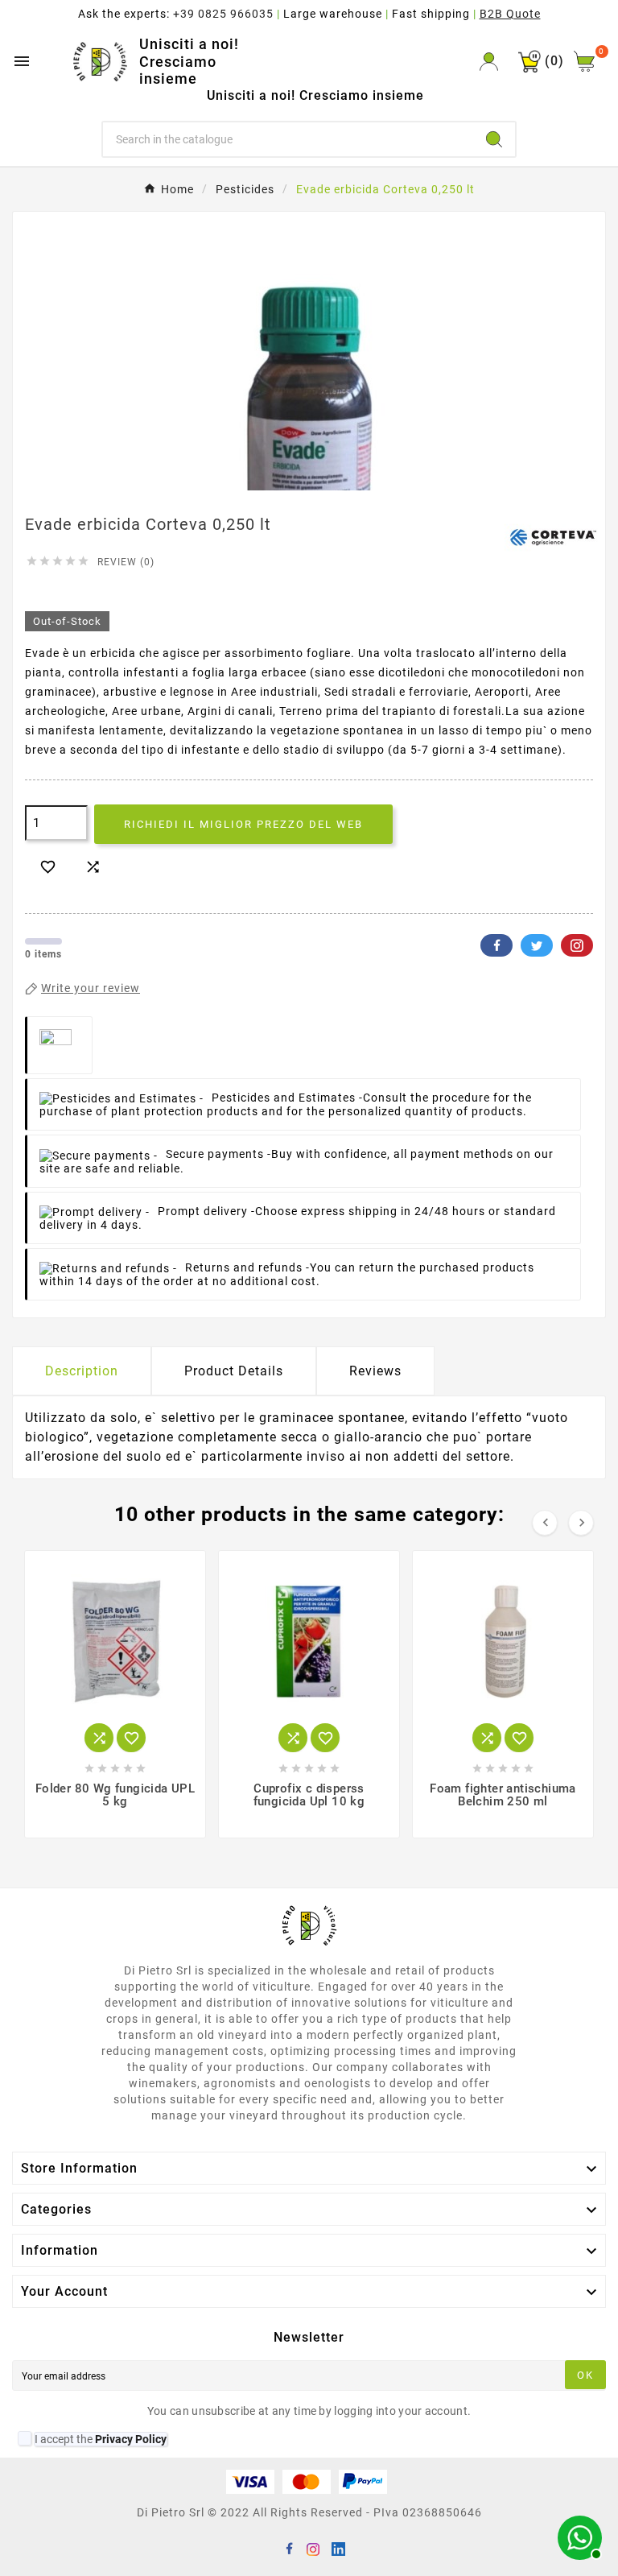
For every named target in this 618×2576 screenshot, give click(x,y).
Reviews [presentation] (375, 1371)
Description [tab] (82, 1371)
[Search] (494, 139)
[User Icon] (489, 62)
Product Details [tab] (234, 1371)
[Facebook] (289, 2548)
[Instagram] (313, 2548)
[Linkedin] (337, 2548)
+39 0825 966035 (223, 14)
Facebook (496, 945)
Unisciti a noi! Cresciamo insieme (189, 61)
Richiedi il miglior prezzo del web (243, 824)
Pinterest (577, 945)
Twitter (537, 945)
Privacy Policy (131, 2439)
